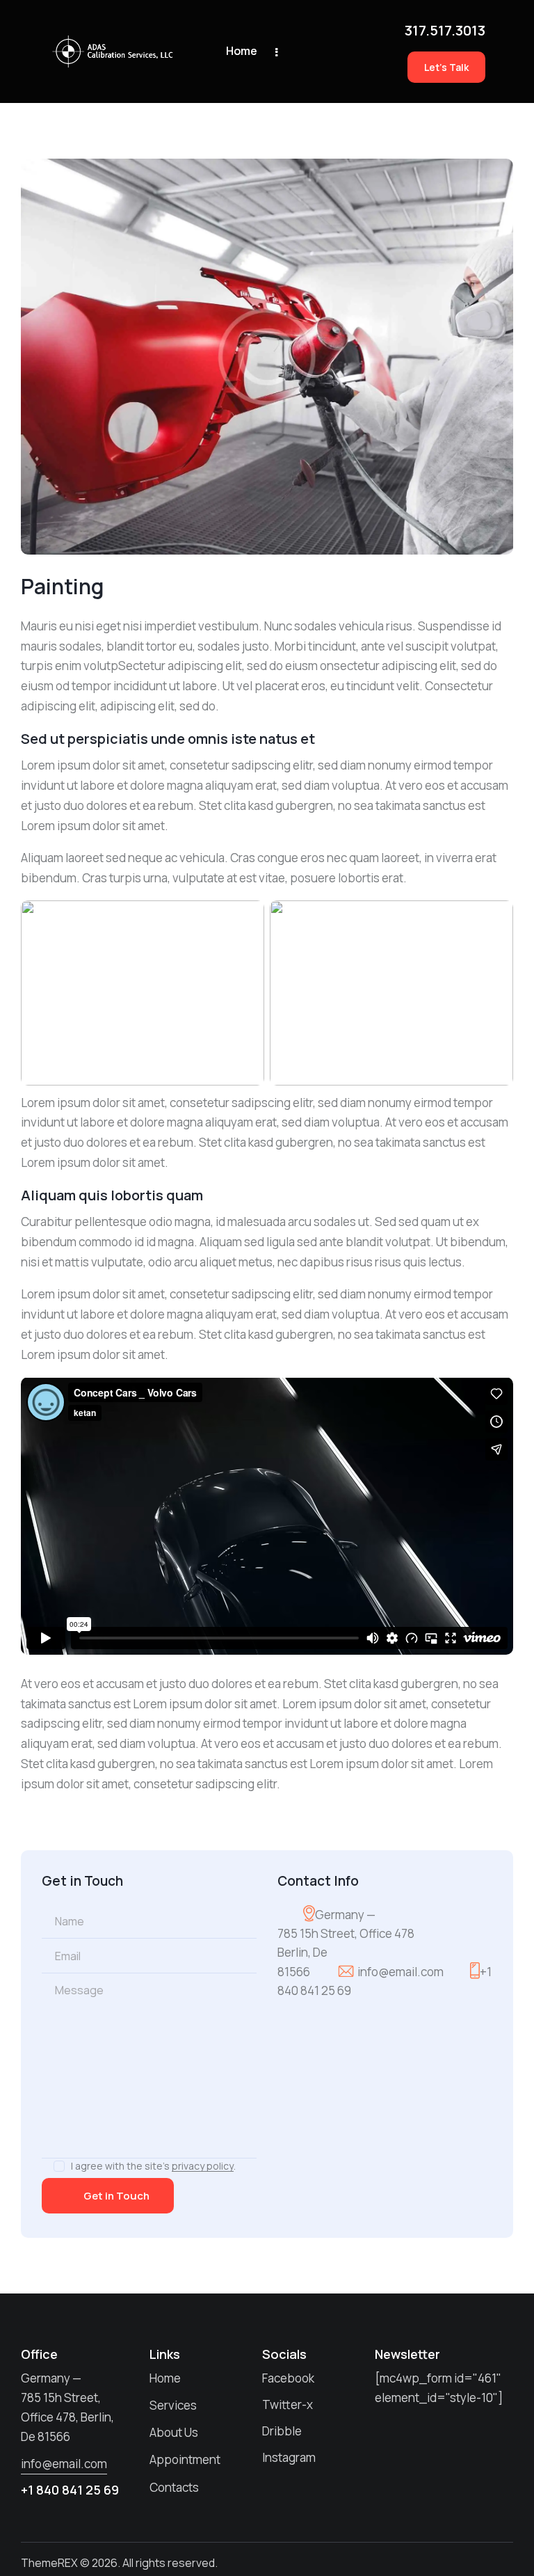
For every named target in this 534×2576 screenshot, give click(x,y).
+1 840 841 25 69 (70, 2490)
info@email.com (400, 1972)
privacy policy (203, 2166)
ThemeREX (49, 2563)
